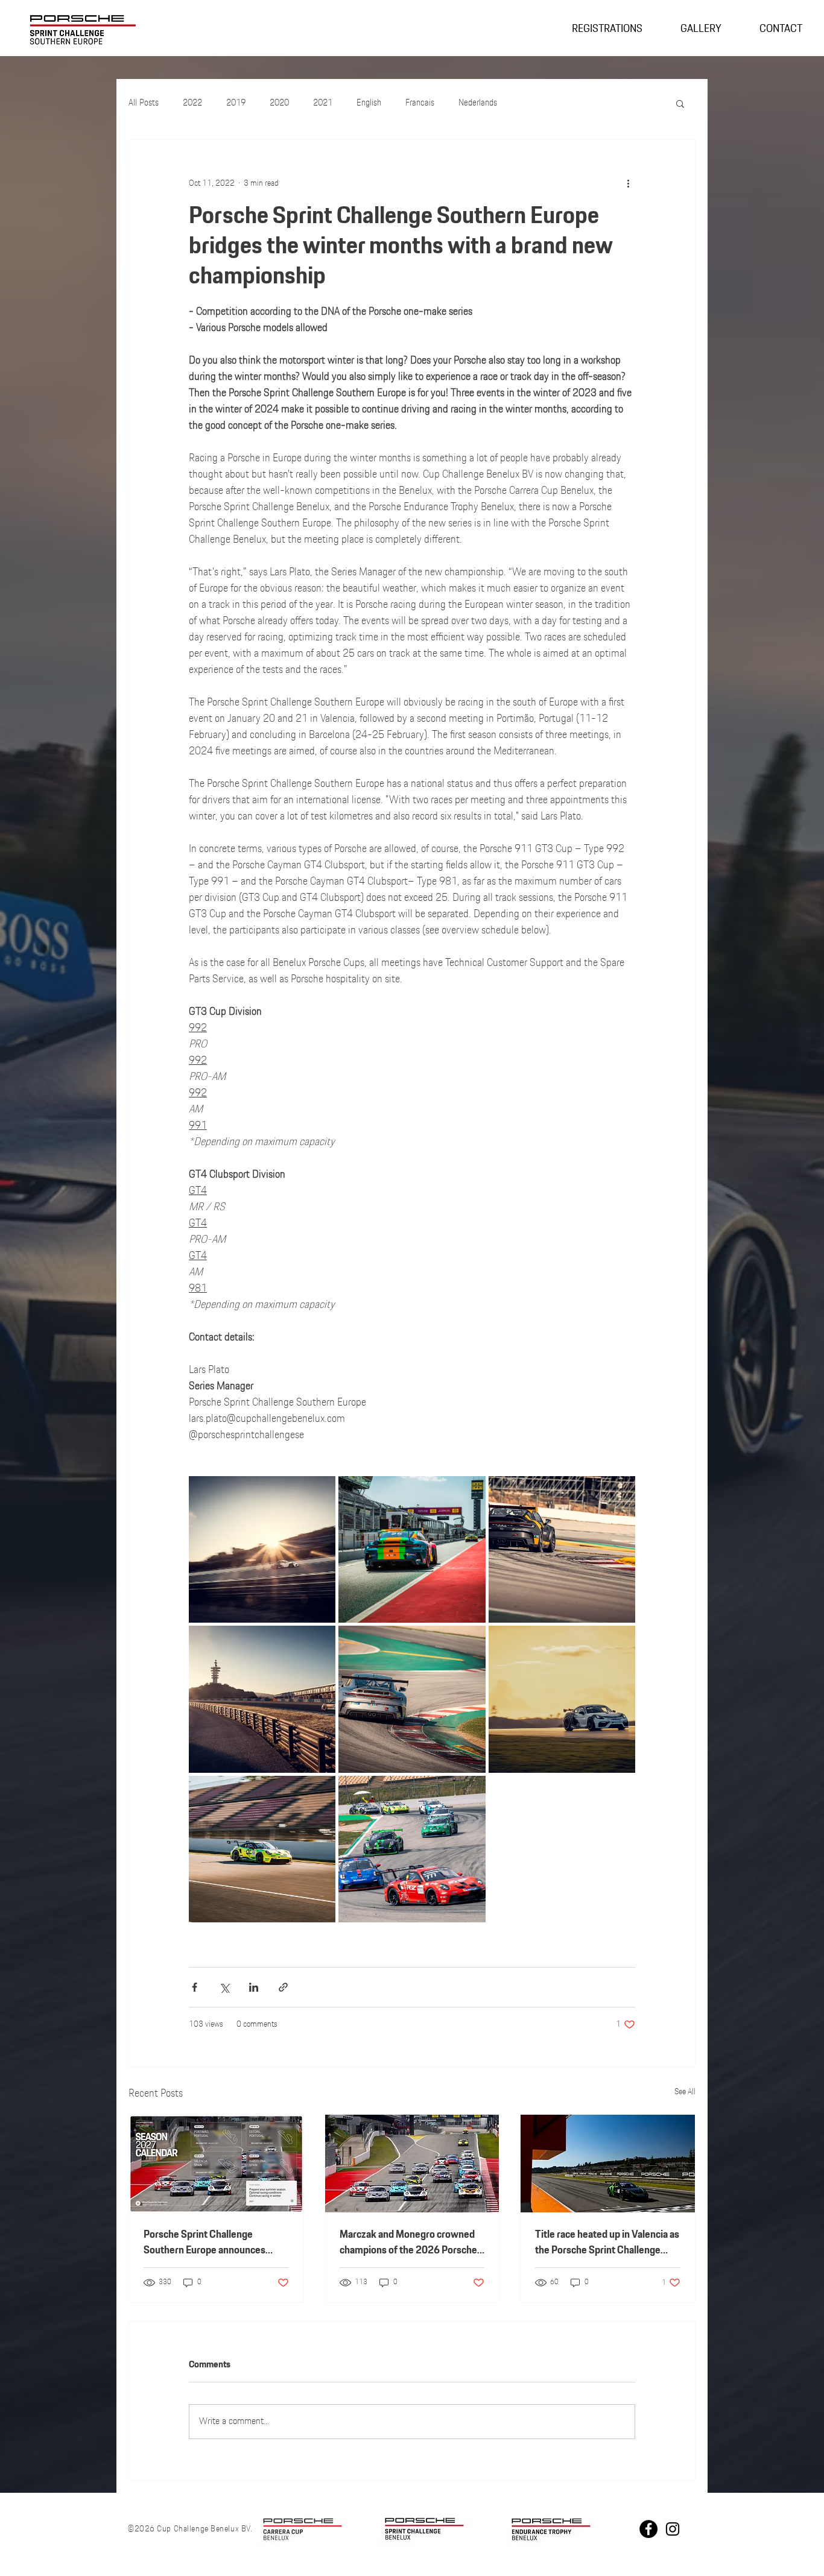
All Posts (144, 103)
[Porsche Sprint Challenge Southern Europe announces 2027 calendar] (216, 2164)
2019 (236, 103)
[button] (680, 103)
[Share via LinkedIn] (254, 1987)
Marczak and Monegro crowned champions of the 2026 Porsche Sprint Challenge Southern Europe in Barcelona (408, 2243)
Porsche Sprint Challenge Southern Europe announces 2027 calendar (204, 2243)
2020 (279, 103)
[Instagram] (673, 2529)
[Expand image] (262, 1549)
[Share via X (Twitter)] (224, 1987)
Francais (420, 103)
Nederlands (478, 103)
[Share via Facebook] (195, 1987)
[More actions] (628, 183)
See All (685, 2092)
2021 (323, 103)
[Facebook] (648, 2529)
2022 (192, 103)
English (369, 103)
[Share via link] (283, 1987)
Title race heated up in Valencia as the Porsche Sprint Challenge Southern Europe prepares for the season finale (607, 2243)
